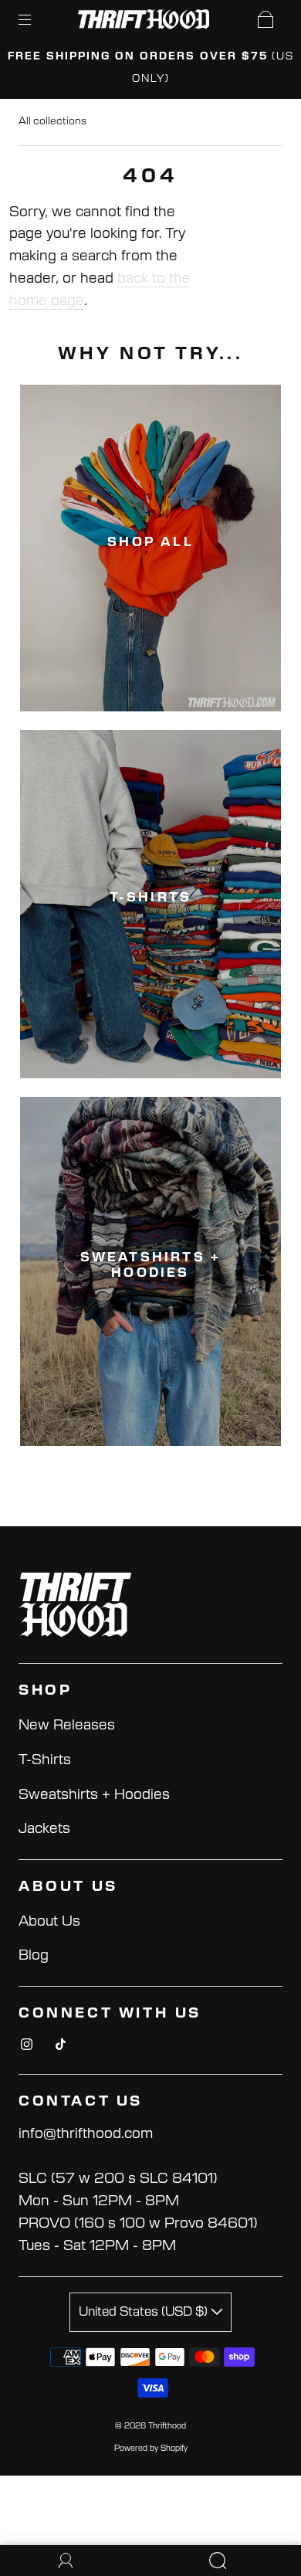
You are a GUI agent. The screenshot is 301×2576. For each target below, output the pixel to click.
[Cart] (265, 19)
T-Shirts (45, 1760)
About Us (49, 1922)
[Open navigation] (36, 19)
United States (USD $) (145, 2312)
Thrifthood (167, 2426)
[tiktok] (60, 2045)
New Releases (67, 1726)
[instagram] (26, 2045)
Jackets (44, 1829)
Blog (34, 1956)
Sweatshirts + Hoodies (94, 1795)
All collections (52, 122)
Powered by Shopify (151, 2449)
